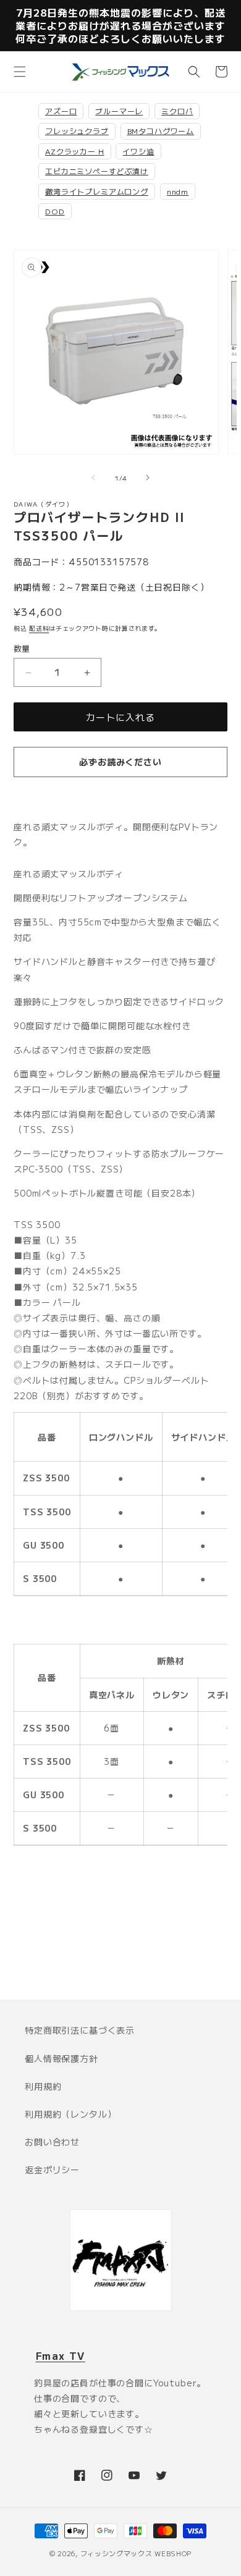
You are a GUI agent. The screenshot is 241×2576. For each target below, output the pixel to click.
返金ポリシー (52, 2170)
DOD (55, 211)
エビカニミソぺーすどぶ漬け (97, 171)
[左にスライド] (93, 478)
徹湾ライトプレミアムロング (97, 191)
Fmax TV (61, 2355)
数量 (22, 648)
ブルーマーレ (119, 111)
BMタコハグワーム (161, 131)
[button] (20, 72)
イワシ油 (138, 151)
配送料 (39, 628)
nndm (178, 191)
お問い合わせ (52, 2142)
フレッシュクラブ (77, 131)
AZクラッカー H (75, 151)
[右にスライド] (148, 478)
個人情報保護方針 (61, 2058)
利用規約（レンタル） (70, 2114)
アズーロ (61, 111)
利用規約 (43, 2086)
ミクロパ (177, 111)
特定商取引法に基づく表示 (80, 2030)
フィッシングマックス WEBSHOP (136, 2553)
